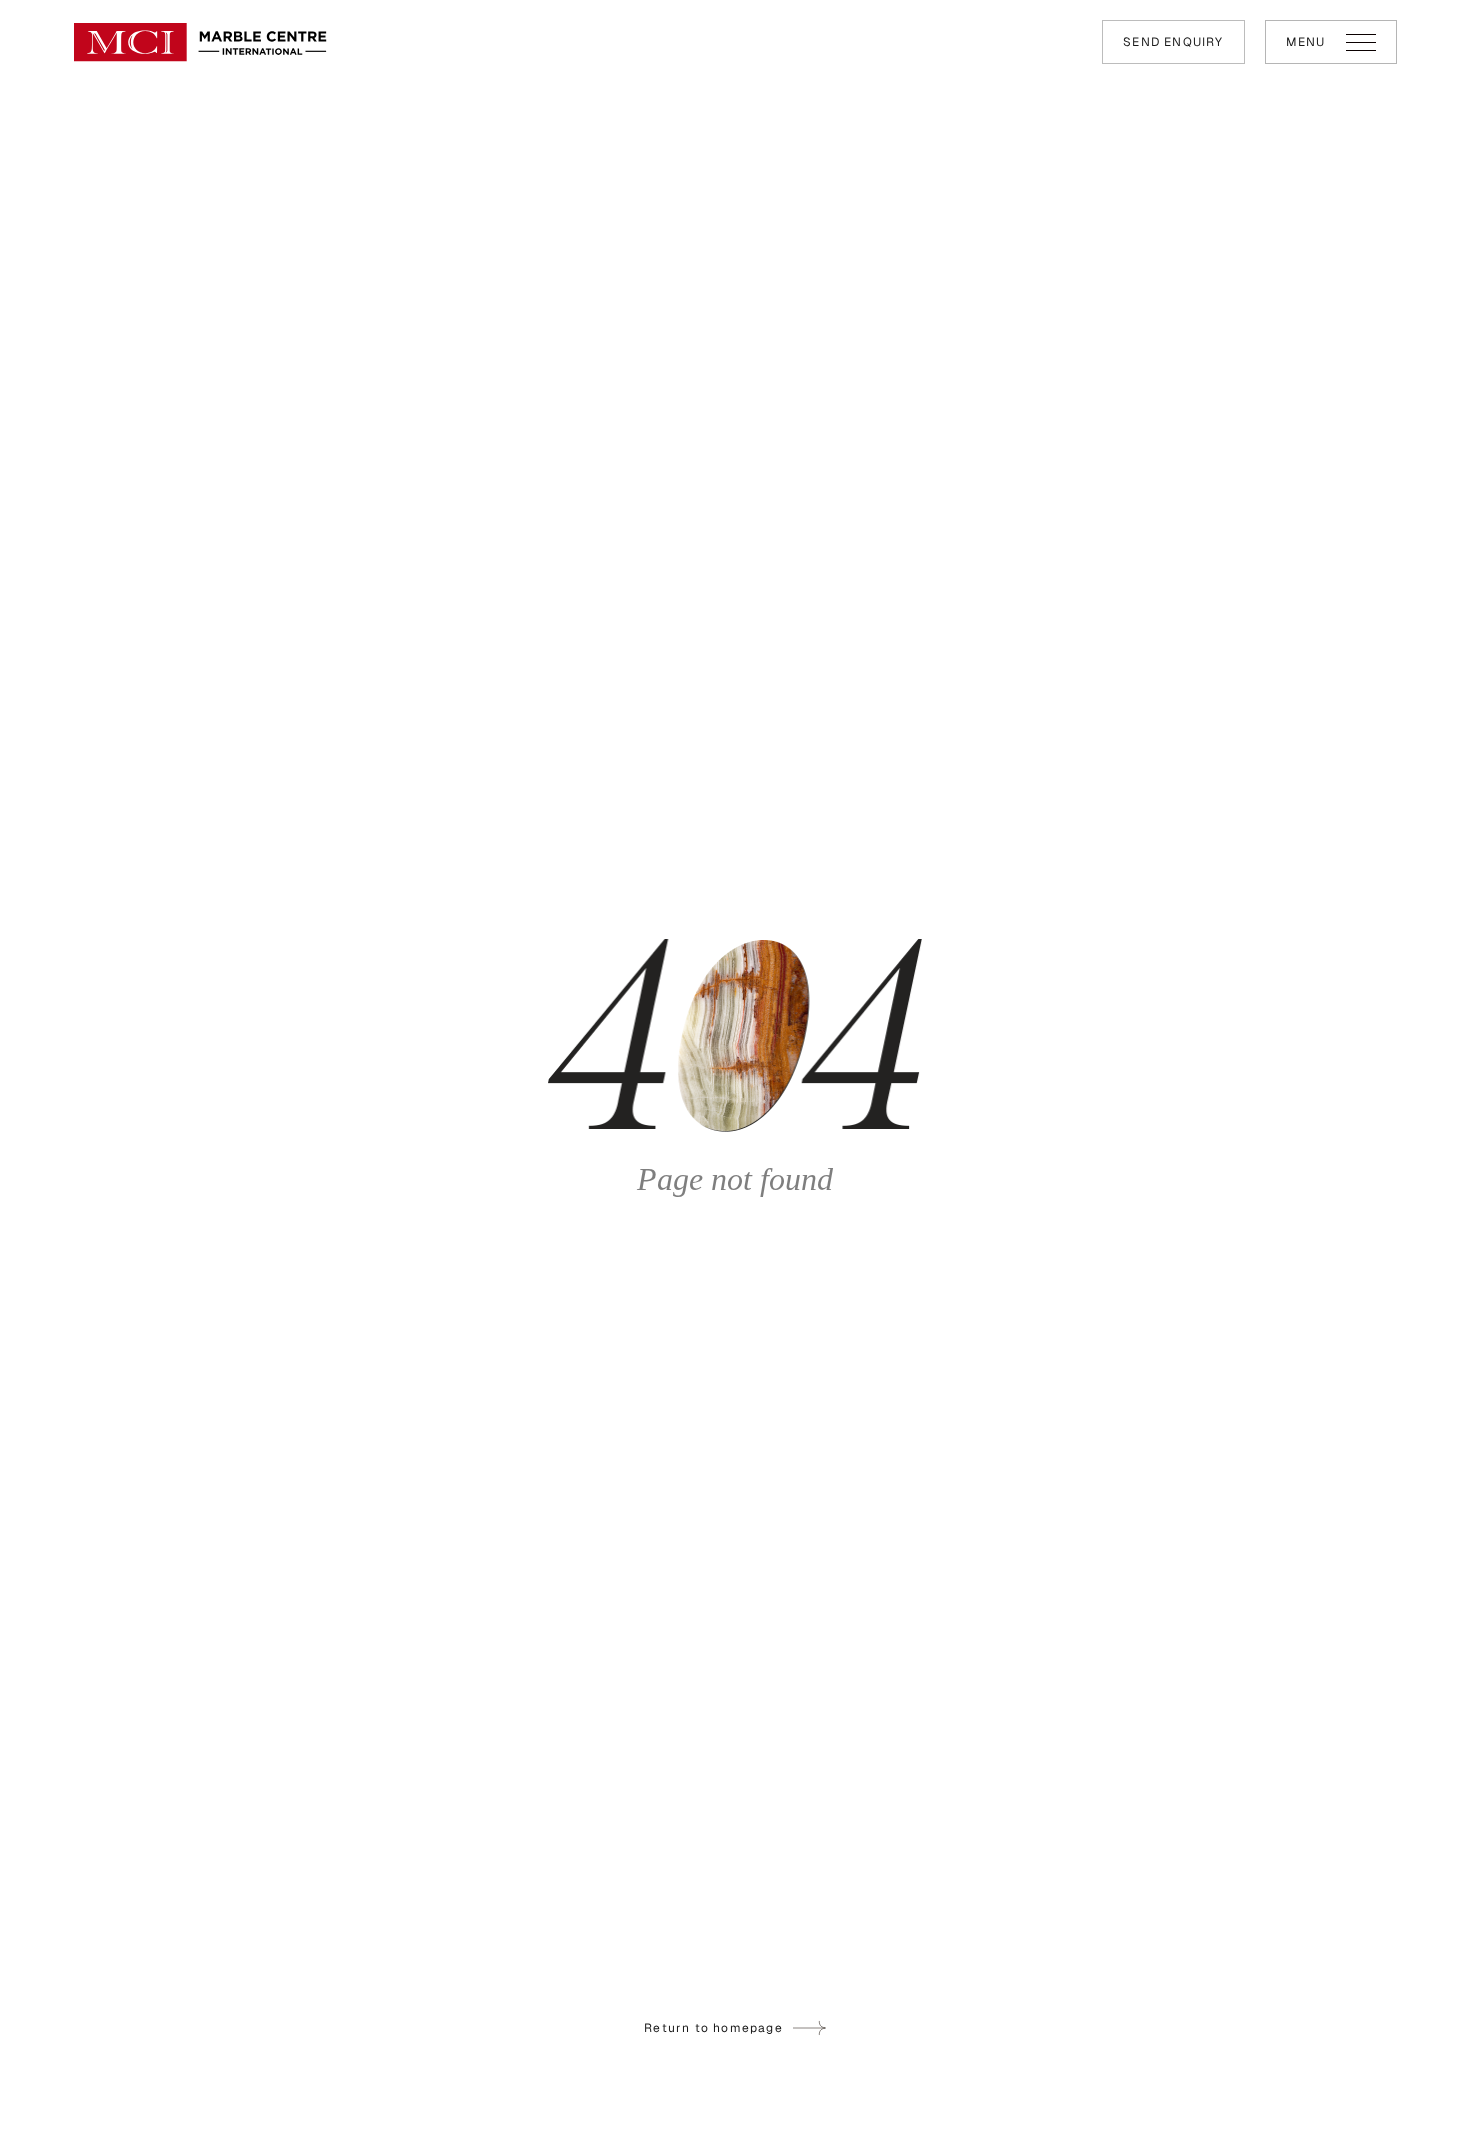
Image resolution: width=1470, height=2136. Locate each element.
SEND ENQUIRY (1173, 42)
